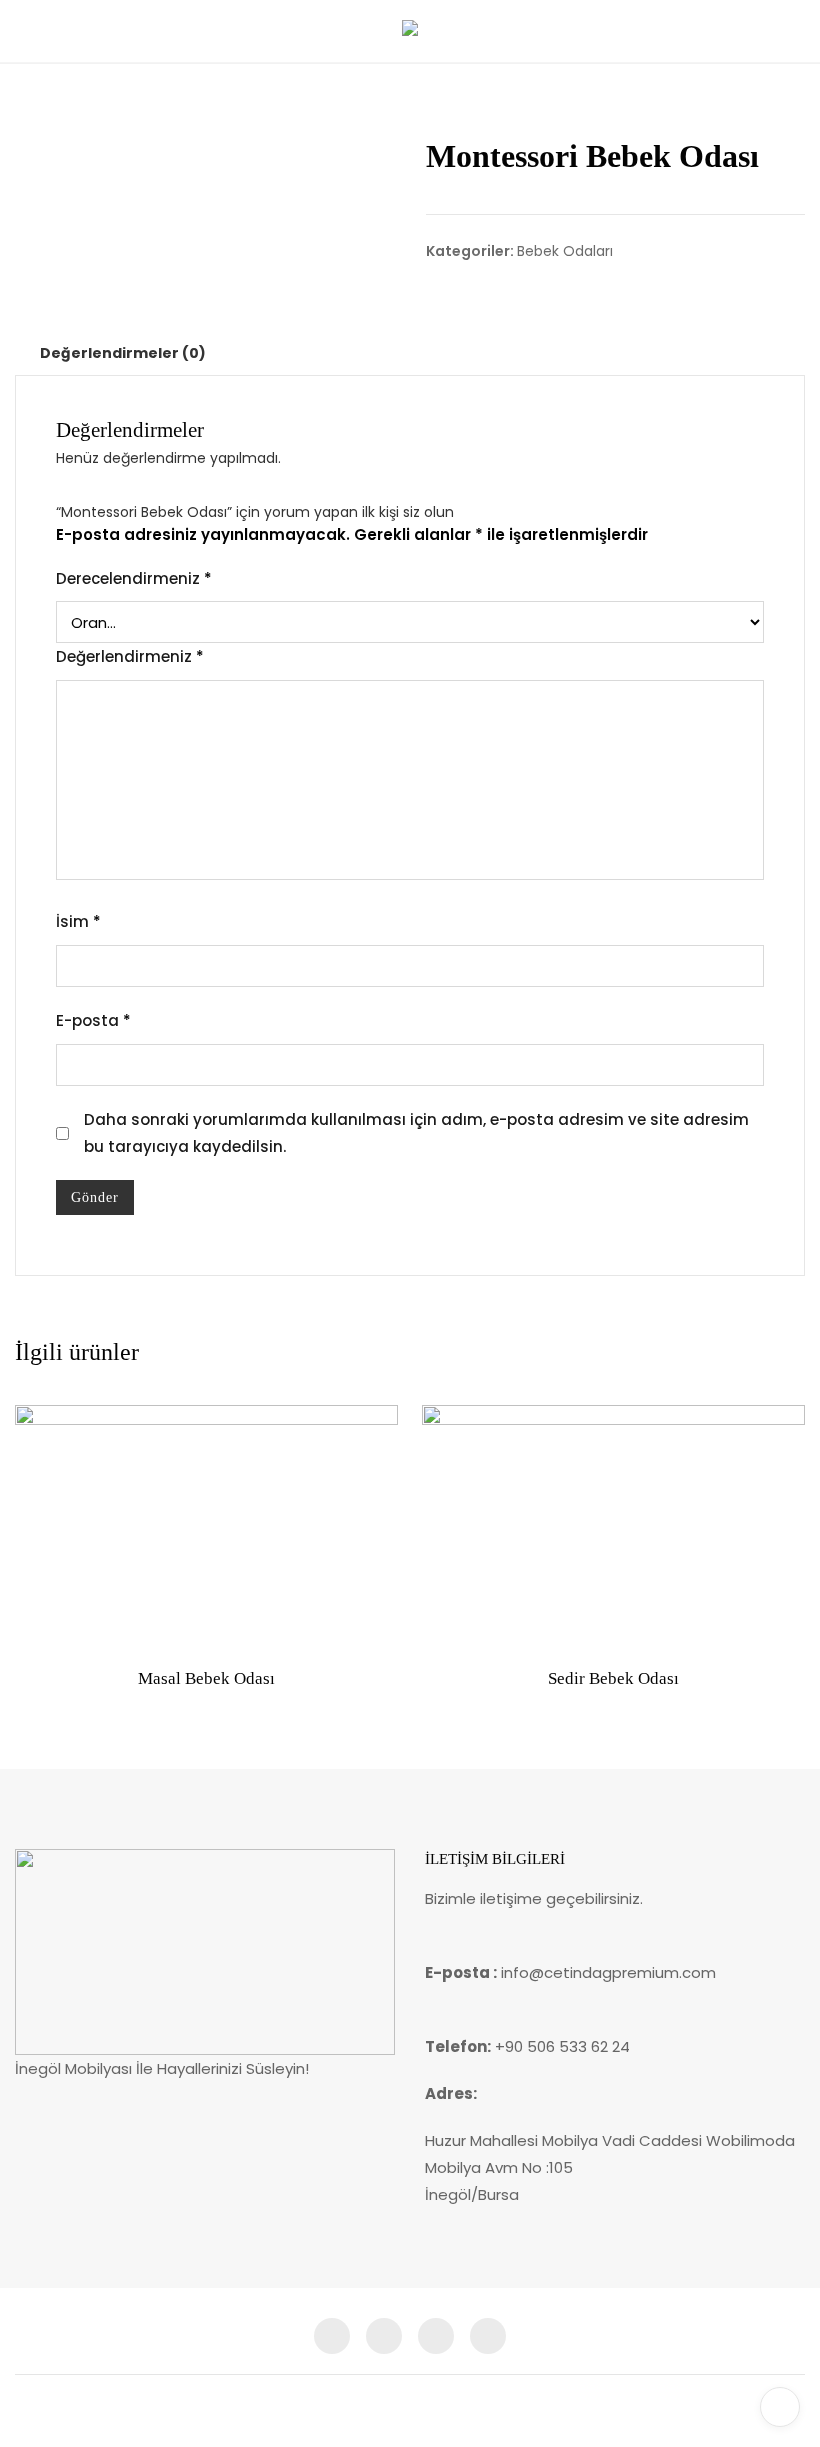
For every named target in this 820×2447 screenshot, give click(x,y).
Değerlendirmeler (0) (123, 353)
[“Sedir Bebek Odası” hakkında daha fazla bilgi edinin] (453, 1622)
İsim (78, 921)
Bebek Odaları (565, 251)
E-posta (93, 1020)
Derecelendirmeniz (134, 578)
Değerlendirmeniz (130, 656)
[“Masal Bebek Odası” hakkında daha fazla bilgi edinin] (46, 1622)
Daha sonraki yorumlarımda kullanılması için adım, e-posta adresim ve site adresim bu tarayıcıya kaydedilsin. (416, 1133)
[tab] (123, 353)
